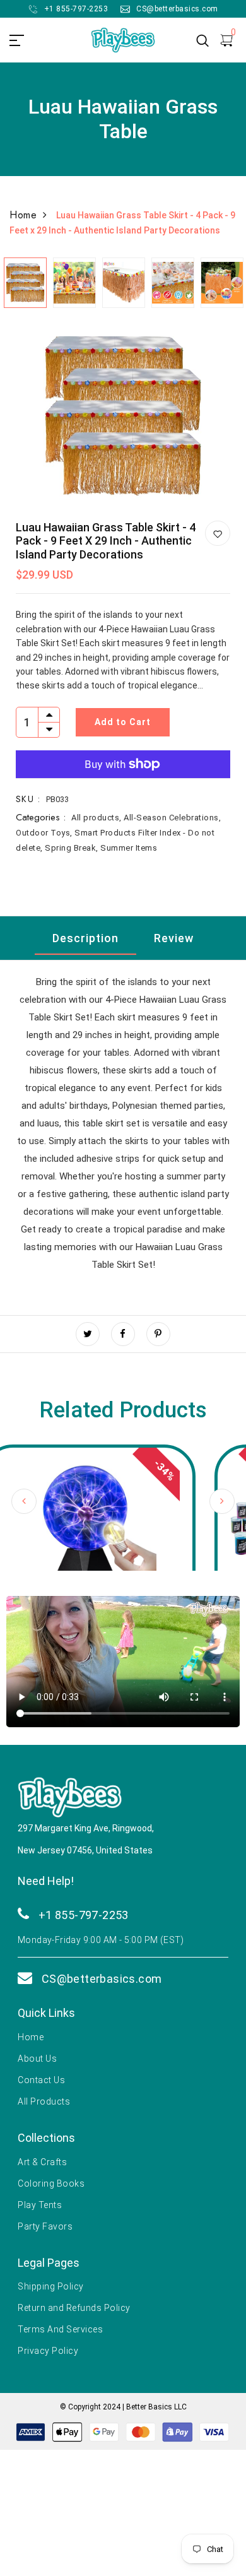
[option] (25, 280)
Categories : (41, 817)
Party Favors (45, 2226)
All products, (97, 818)
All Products (44, 2101)
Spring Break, (73, 848)
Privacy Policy (48, 2351)
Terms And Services (60, 2329)
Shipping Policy (51, 2286)
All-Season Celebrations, (172, 818)
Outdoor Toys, (45, 833)
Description (85, 938)
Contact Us (41, 2080)
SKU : (28, 799)
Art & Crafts (42, 2162)
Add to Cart (123, 722)
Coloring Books (51, 2183)
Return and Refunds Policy (74, 2308)
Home (23, 215)
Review (174, 938)
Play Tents (40, 2205)
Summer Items (129, 848)
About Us (37, 2059)
